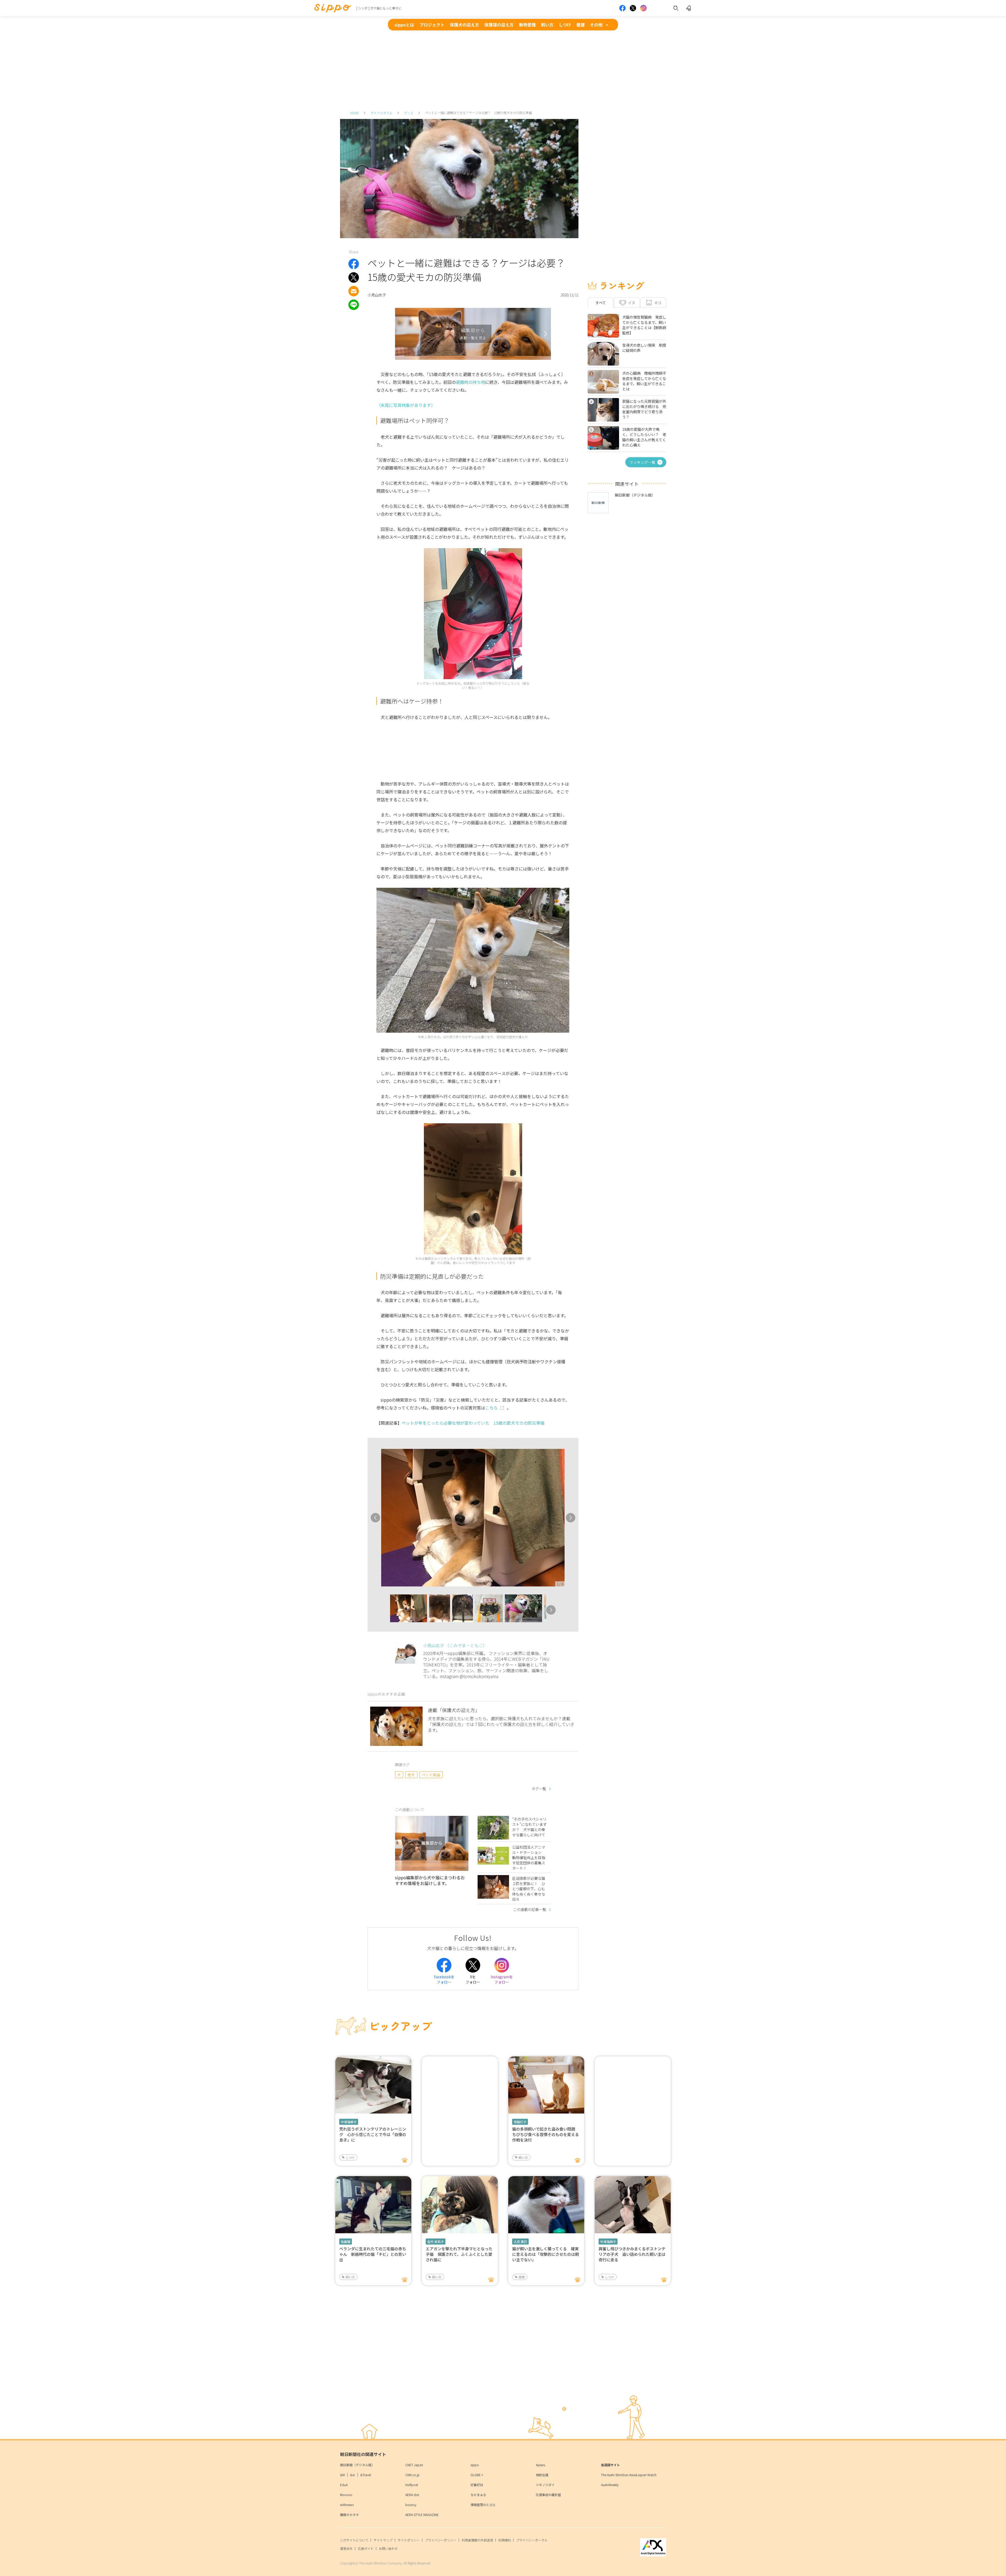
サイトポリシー (409, 2540)
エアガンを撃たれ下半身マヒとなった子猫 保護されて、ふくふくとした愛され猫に (459, 2254)
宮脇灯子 (520, 2122)
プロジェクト (432, 25)
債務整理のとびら (483, 2505)
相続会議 (542, 2475)
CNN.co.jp (412, 2475)
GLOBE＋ (477, 2475)
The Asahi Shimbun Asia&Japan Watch (629, 2475)
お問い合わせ (388, 2548)
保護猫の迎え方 (499, 25)
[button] (385, 1610)
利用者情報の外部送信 (477, 2540)
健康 (581, 25)
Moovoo (346, 2495)
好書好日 (477, 2485)
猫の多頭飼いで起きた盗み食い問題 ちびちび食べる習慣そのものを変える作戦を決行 (546, 2134)
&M (342, 2475)
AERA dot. (412, 2495)
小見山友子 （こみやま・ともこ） (455, 1645)
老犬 (411, 1775)
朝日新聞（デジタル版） (357, 2465)
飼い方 (547, 25)
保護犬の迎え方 (464, 25)
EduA (344, 2485)
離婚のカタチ (349, 2515)
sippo (475, 2465)
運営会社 (346, 2548)
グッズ (409, 113)
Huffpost (412, 2485)
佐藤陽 (346, 2242)
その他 (596, 25)
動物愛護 (527, 25)
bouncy (411, 2505)
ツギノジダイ (545, 2485)
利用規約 (505, 2540)
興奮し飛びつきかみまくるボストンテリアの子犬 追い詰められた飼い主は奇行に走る (632, 2254)
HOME (354, 113)
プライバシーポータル (532, 2540)
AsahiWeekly (610, 2485)
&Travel (366, 2475)
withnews (347, 2505)
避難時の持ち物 (471, 382)
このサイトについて (354, 2540)
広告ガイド (366, 2548)
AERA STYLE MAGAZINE (422, 2515)
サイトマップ (383, 2540)
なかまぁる (478, 2495)
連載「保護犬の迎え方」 (454, 1710)
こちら (491, 1408)
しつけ (565, 25)
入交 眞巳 (520, 2242)
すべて (601, 303)
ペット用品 (431, 1775)
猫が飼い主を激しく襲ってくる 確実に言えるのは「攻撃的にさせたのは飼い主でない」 (546, 2254)
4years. (541, 2465)
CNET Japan (414, 2465)
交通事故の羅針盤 (548, 2495)
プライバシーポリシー (441, 2540)
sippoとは (404, 25)
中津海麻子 (349, 2122)
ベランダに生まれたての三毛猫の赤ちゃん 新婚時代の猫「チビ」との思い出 (373, 2254)
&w (352, 2475)
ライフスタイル (381, 113)
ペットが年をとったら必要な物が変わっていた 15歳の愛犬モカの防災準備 (473, 1423)
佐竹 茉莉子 (436, 2242)
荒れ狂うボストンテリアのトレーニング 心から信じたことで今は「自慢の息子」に (373, 2134)
